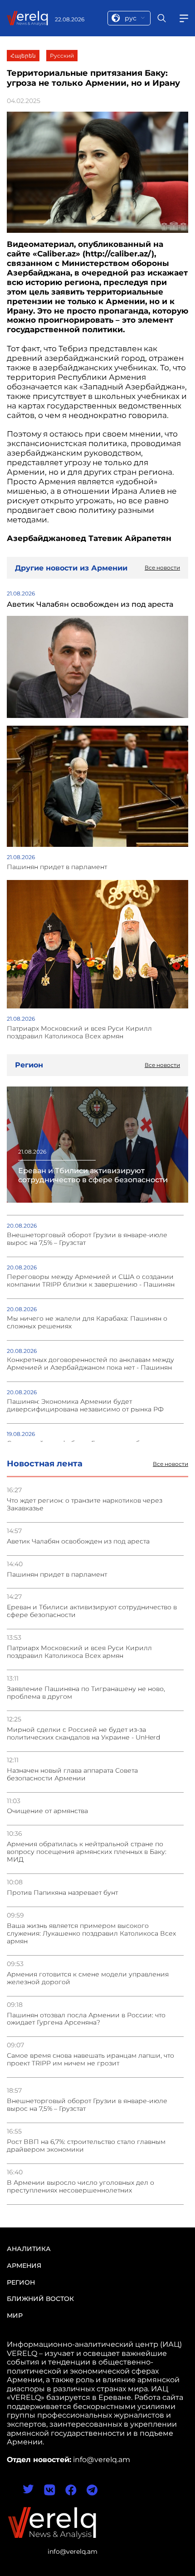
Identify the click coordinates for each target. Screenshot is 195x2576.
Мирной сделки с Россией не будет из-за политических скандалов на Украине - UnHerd (83, 1734)
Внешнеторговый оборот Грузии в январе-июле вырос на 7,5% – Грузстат (87, 2105)
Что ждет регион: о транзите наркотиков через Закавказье (85, 1504)
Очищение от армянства (47, 1811)
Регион (21, 2282)
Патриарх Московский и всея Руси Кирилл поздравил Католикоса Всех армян (79, 1652)
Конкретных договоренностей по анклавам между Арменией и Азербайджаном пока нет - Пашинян (90, 1364)
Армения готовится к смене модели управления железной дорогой (88, 1978)
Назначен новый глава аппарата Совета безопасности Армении (72, 1775)
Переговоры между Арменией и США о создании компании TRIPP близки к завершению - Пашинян (91, 1281)
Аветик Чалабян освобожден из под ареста (78, 1541)
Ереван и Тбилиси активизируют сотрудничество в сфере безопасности (92, 1611)
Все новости (171, 1464)
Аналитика (29, 2249)
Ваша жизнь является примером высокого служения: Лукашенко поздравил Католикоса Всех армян (91, 1934)
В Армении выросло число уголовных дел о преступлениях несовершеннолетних (80, 2187)
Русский (62, 56)
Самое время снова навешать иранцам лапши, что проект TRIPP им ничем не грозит (90, 2060)
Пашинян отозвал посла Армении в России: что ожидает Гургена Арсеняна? (86, 2019)
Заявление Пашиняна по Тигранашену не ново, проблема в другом (86, 1693)
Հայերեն (23, 56)
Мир (15, 2315)
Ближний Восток (40, 2299)
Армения (24, 2266)
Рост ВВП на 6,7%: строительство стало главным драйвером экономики (86, 2146)
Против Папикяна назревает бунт (62, 1893)
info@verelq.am (73, 2551)
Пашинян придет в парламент (57, 1575)
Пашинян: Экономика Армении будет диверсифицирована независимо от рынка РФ (85, 1406)
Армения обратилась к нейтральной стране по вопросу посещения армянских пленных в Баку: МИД (87, 1852)
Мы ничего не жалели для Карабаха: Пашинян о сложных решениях (87, 1322)
